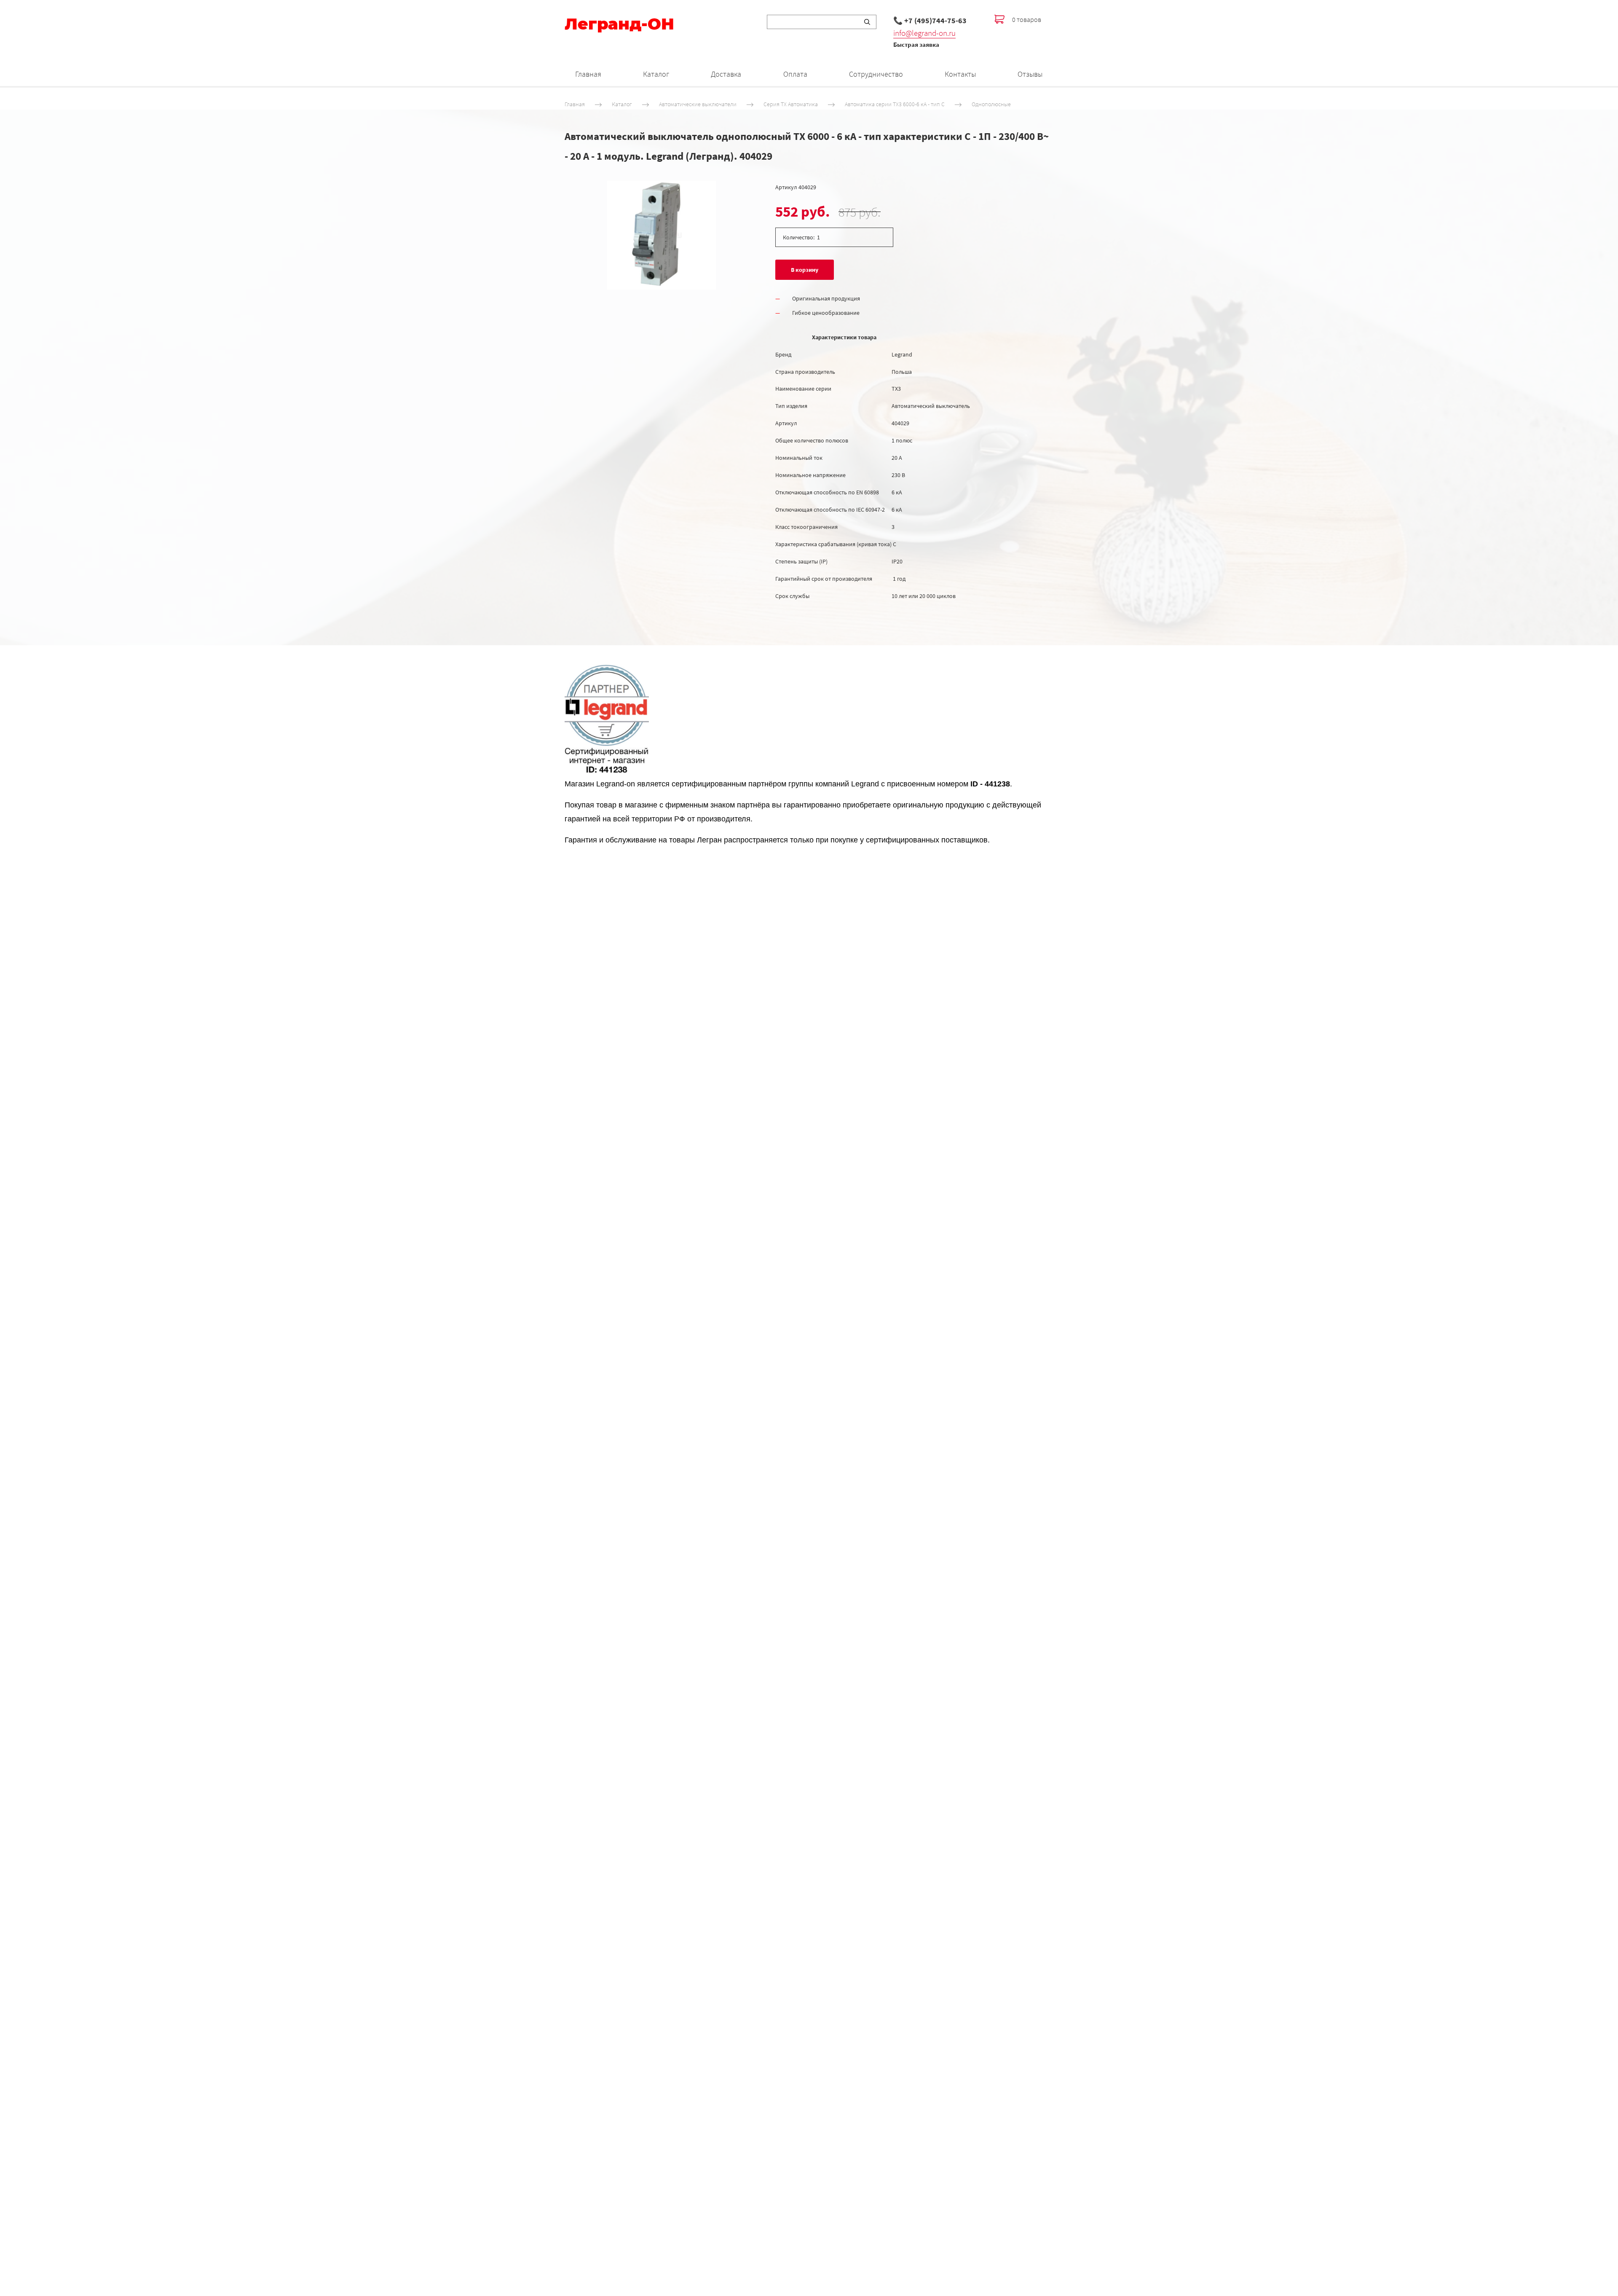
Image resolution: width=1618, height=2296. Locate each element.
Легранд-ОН (619, 24)
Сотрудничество (876, 74)
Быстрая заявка (916, 44)
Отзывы (1030, 74)
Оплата (795, 74)
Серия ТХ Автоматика (791, 104)
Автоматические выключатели (698, 104)
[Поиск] (867, 22)
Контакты (960, 74)
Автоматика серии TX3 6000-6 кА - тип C (895, 104)
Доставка (726, 74)
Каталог (656, 74)
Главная (588, 74)
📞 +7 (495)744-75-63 (930, 20)
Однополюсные (991, 104)
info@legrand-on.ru (924, 33)
